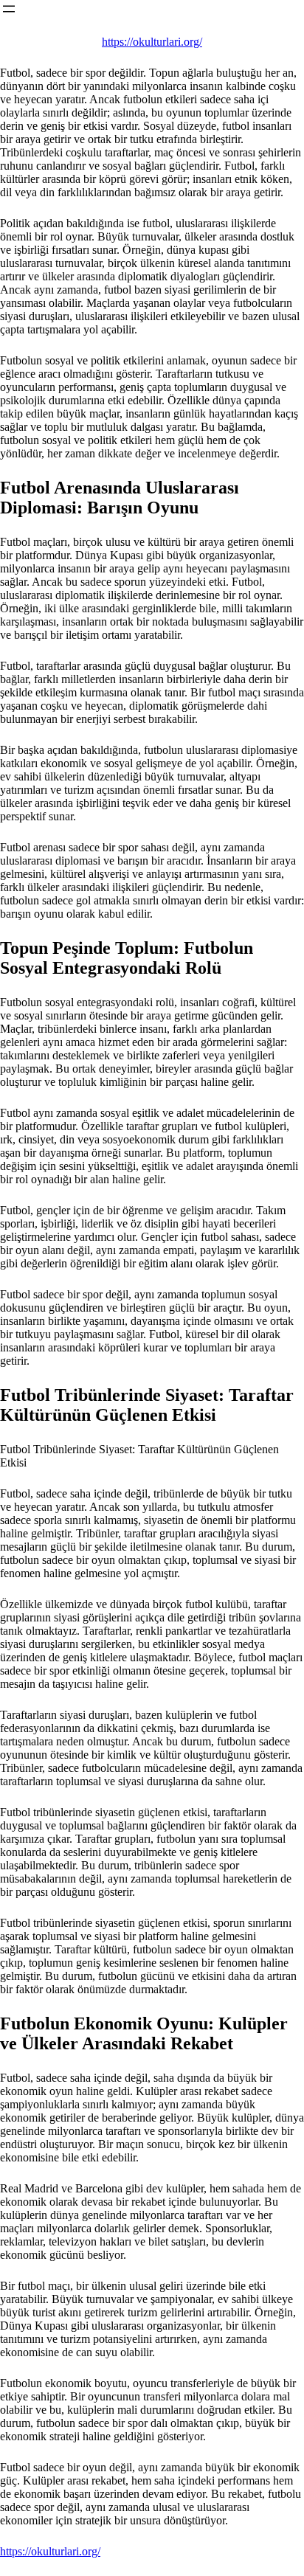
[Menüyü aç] (9, 9)
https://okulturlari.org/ (152, 42)
